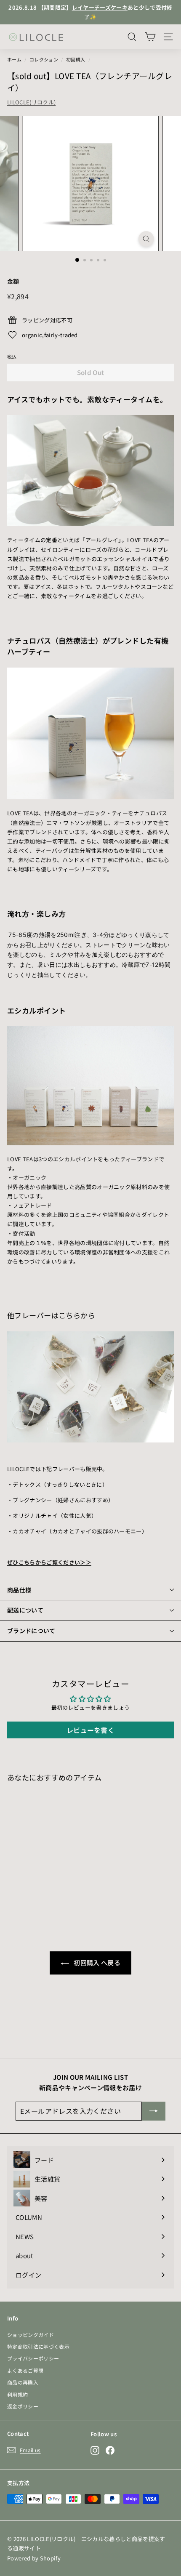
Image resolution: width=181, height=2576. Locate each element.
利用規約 (17, 2394)
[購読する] (154, 2111)
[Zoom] (146, 239)
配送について (25, 1610)
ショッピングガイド (31, 2335)
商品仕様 (19, 1590)
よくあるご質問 (25, 2370)
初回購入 (76, 59)
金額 (13, 281)
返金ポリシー (23, 2406)
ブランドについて (31, 1631)
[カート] (150, 37)
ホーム (14, 59)
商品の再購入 (23, 2382)
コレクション (44, 59)
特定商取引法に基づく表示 (38, 2346)
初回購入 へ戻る (96, 1963)
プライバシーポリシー (33, 2358)
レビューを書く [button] (90, 1730)
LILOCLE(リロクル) (31, 102)
